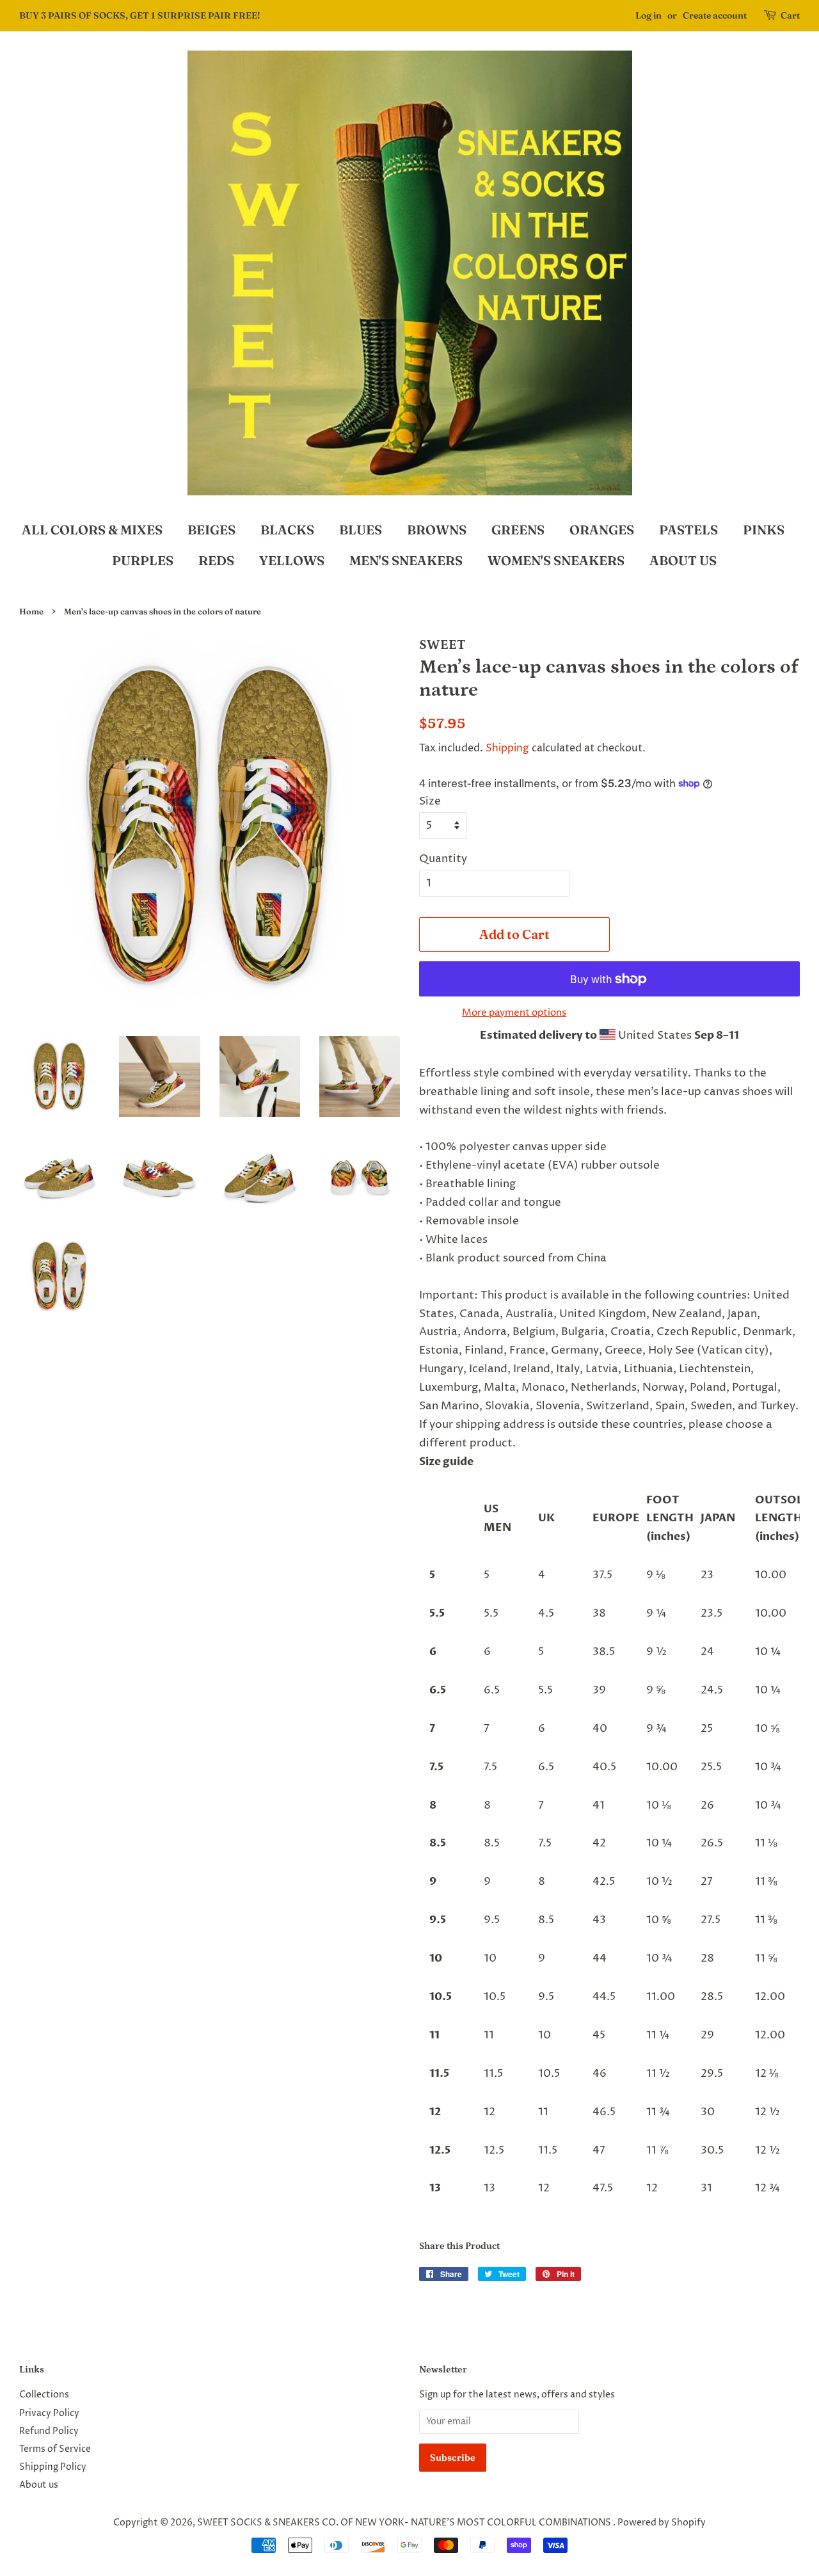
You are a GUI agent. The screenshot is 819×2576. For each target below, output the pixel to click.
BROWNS (437, 530)
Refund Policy (49, 2431)
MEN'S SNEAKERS (406, 560)
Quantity (443, 859)
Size (430, 801)
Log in (648, 15)
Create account (715, 15)
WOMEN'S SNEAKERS (556, 560)
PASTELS (688, 530)
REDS (216, 560)
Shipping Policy (53, 2467)
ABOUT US (683, 560)
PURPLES (143, 560)
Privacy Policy (49, 2413)
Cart (790, 15)
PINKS (764, 530)
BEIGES (211, 530)
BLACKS (287, 530)
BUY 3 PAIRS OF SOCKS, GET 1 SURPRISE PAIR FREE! (139, 15)
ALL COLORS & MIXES (92, 530)
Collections (44, 2395)
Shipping (507, 748)
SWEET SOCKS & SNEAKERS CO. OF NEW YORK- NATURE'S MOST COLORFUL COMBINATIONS (405, 2523)
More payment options (514, 1013)
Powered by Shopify (662, 2523)
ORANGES (602, 530)
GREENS (518, 530)
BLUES (361, 530)
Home (31, 612)
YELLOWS (292, 560)
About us (39, 2485)
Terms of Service (55, 2449)
